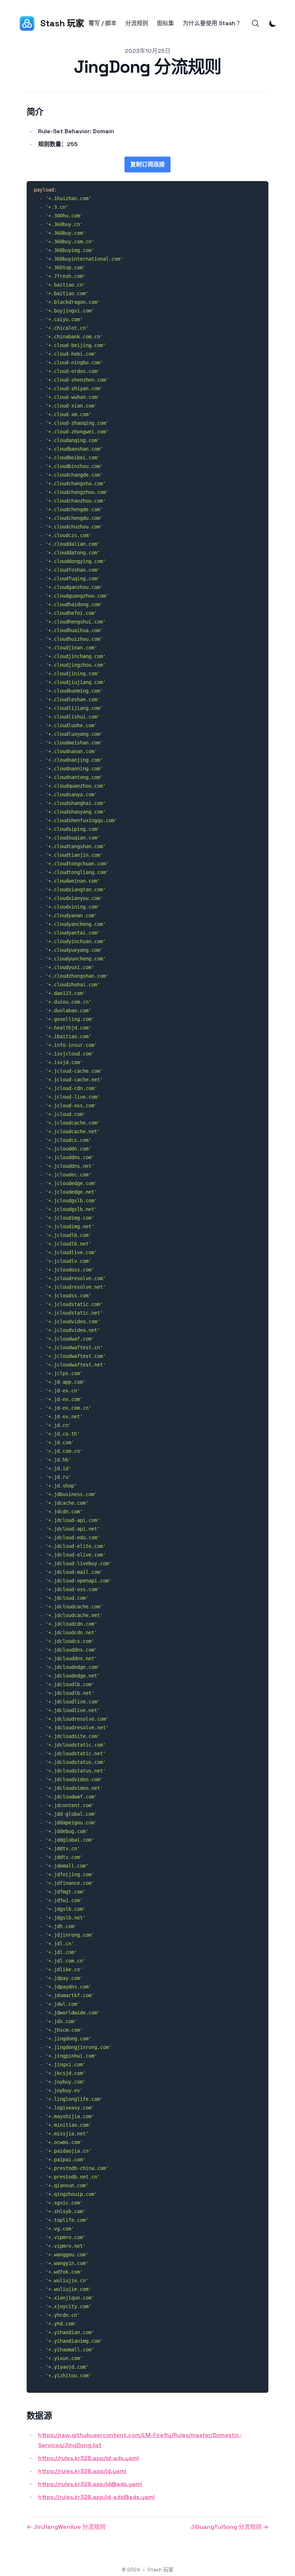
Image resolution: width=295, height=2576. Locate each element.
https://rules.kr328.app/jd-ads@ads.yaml (96, 2497)
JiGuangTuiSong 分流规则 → (230, 2527)
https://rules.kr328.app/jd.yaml (82, 2471)
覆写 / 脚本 (103, 23)
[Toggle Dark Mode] (273, 23)
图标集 (165, 23)
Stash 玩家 (160, 2570)
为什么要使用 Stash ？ (213, 23)
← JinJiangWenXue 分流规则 (66, 2527)
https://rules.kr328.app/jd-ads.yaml (88, 2458)
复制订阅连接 (147, 164)
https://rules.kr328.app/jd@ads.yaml (90, 2484)
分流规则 (137, 23)
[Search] (255, 23)
